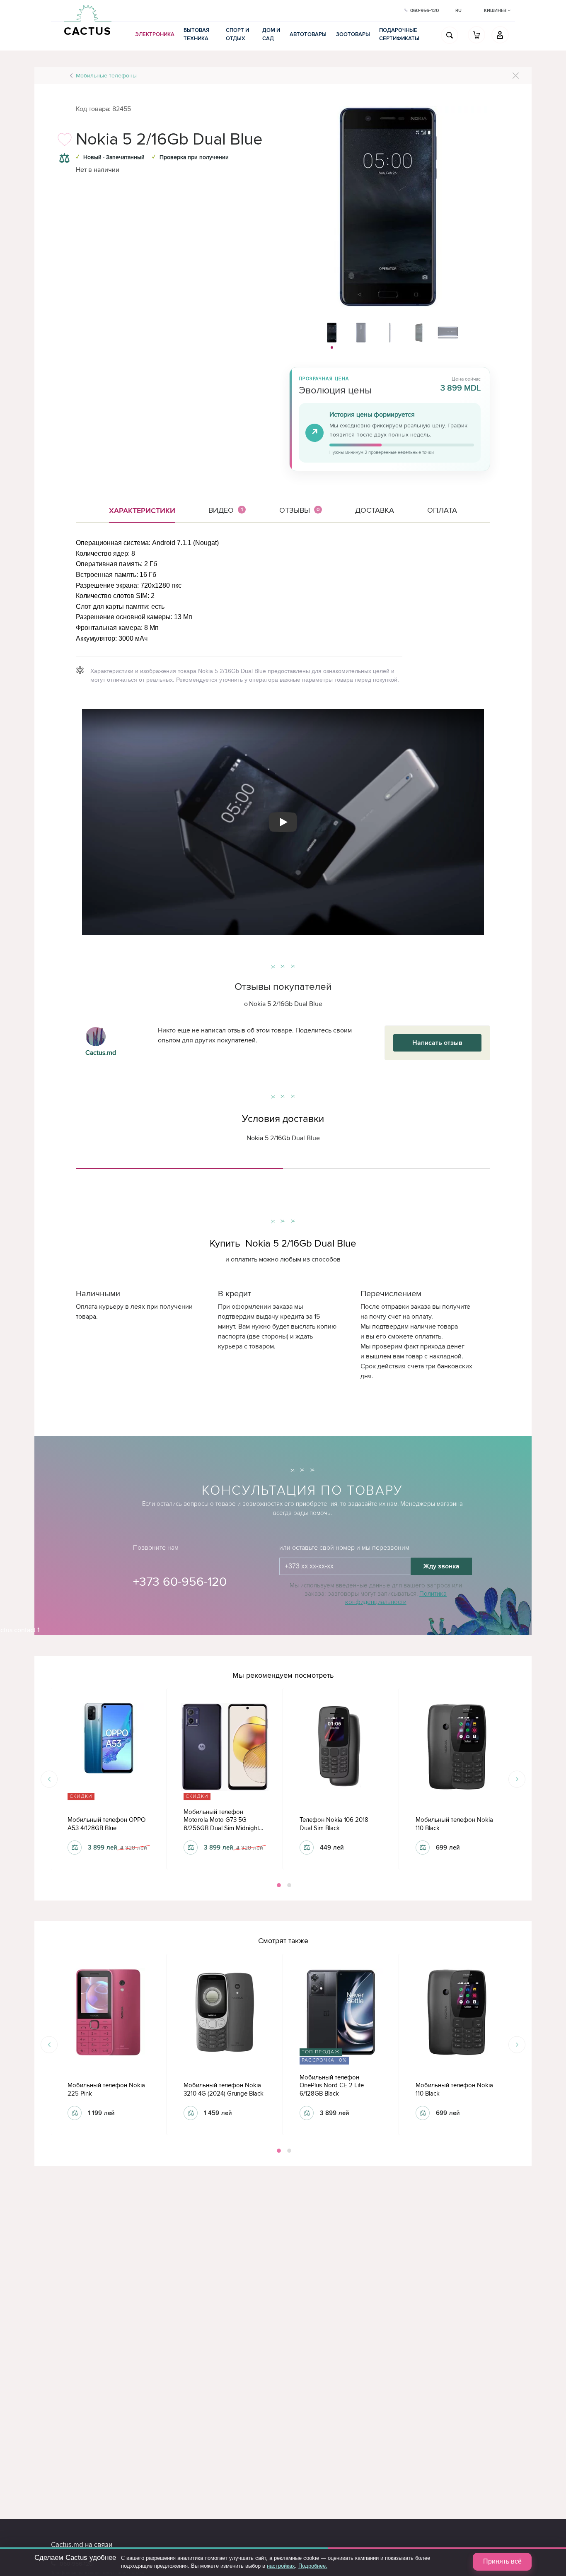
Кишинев (496, 11)
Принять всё (502, 2561)
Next (517, 1779)
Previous (49, 1779)
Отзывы (300, 510)
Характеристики (142, 511)
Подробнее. (313, 2566)
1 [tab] (278, 1885)
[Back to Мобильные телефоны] (516, 76)
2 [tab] (288, 1885)
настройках (281, 2566)
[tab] (179, 1165)
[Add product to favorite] (64, 142)
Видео (226, 510)
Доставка (375, 510)
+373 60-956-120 (180, 1582)
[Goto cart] (477, 35)
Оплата (442, 510)
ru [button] (458, 11)
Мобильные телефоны (106, 76)
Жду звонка (441, 1566)
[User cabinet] (500, 35)
